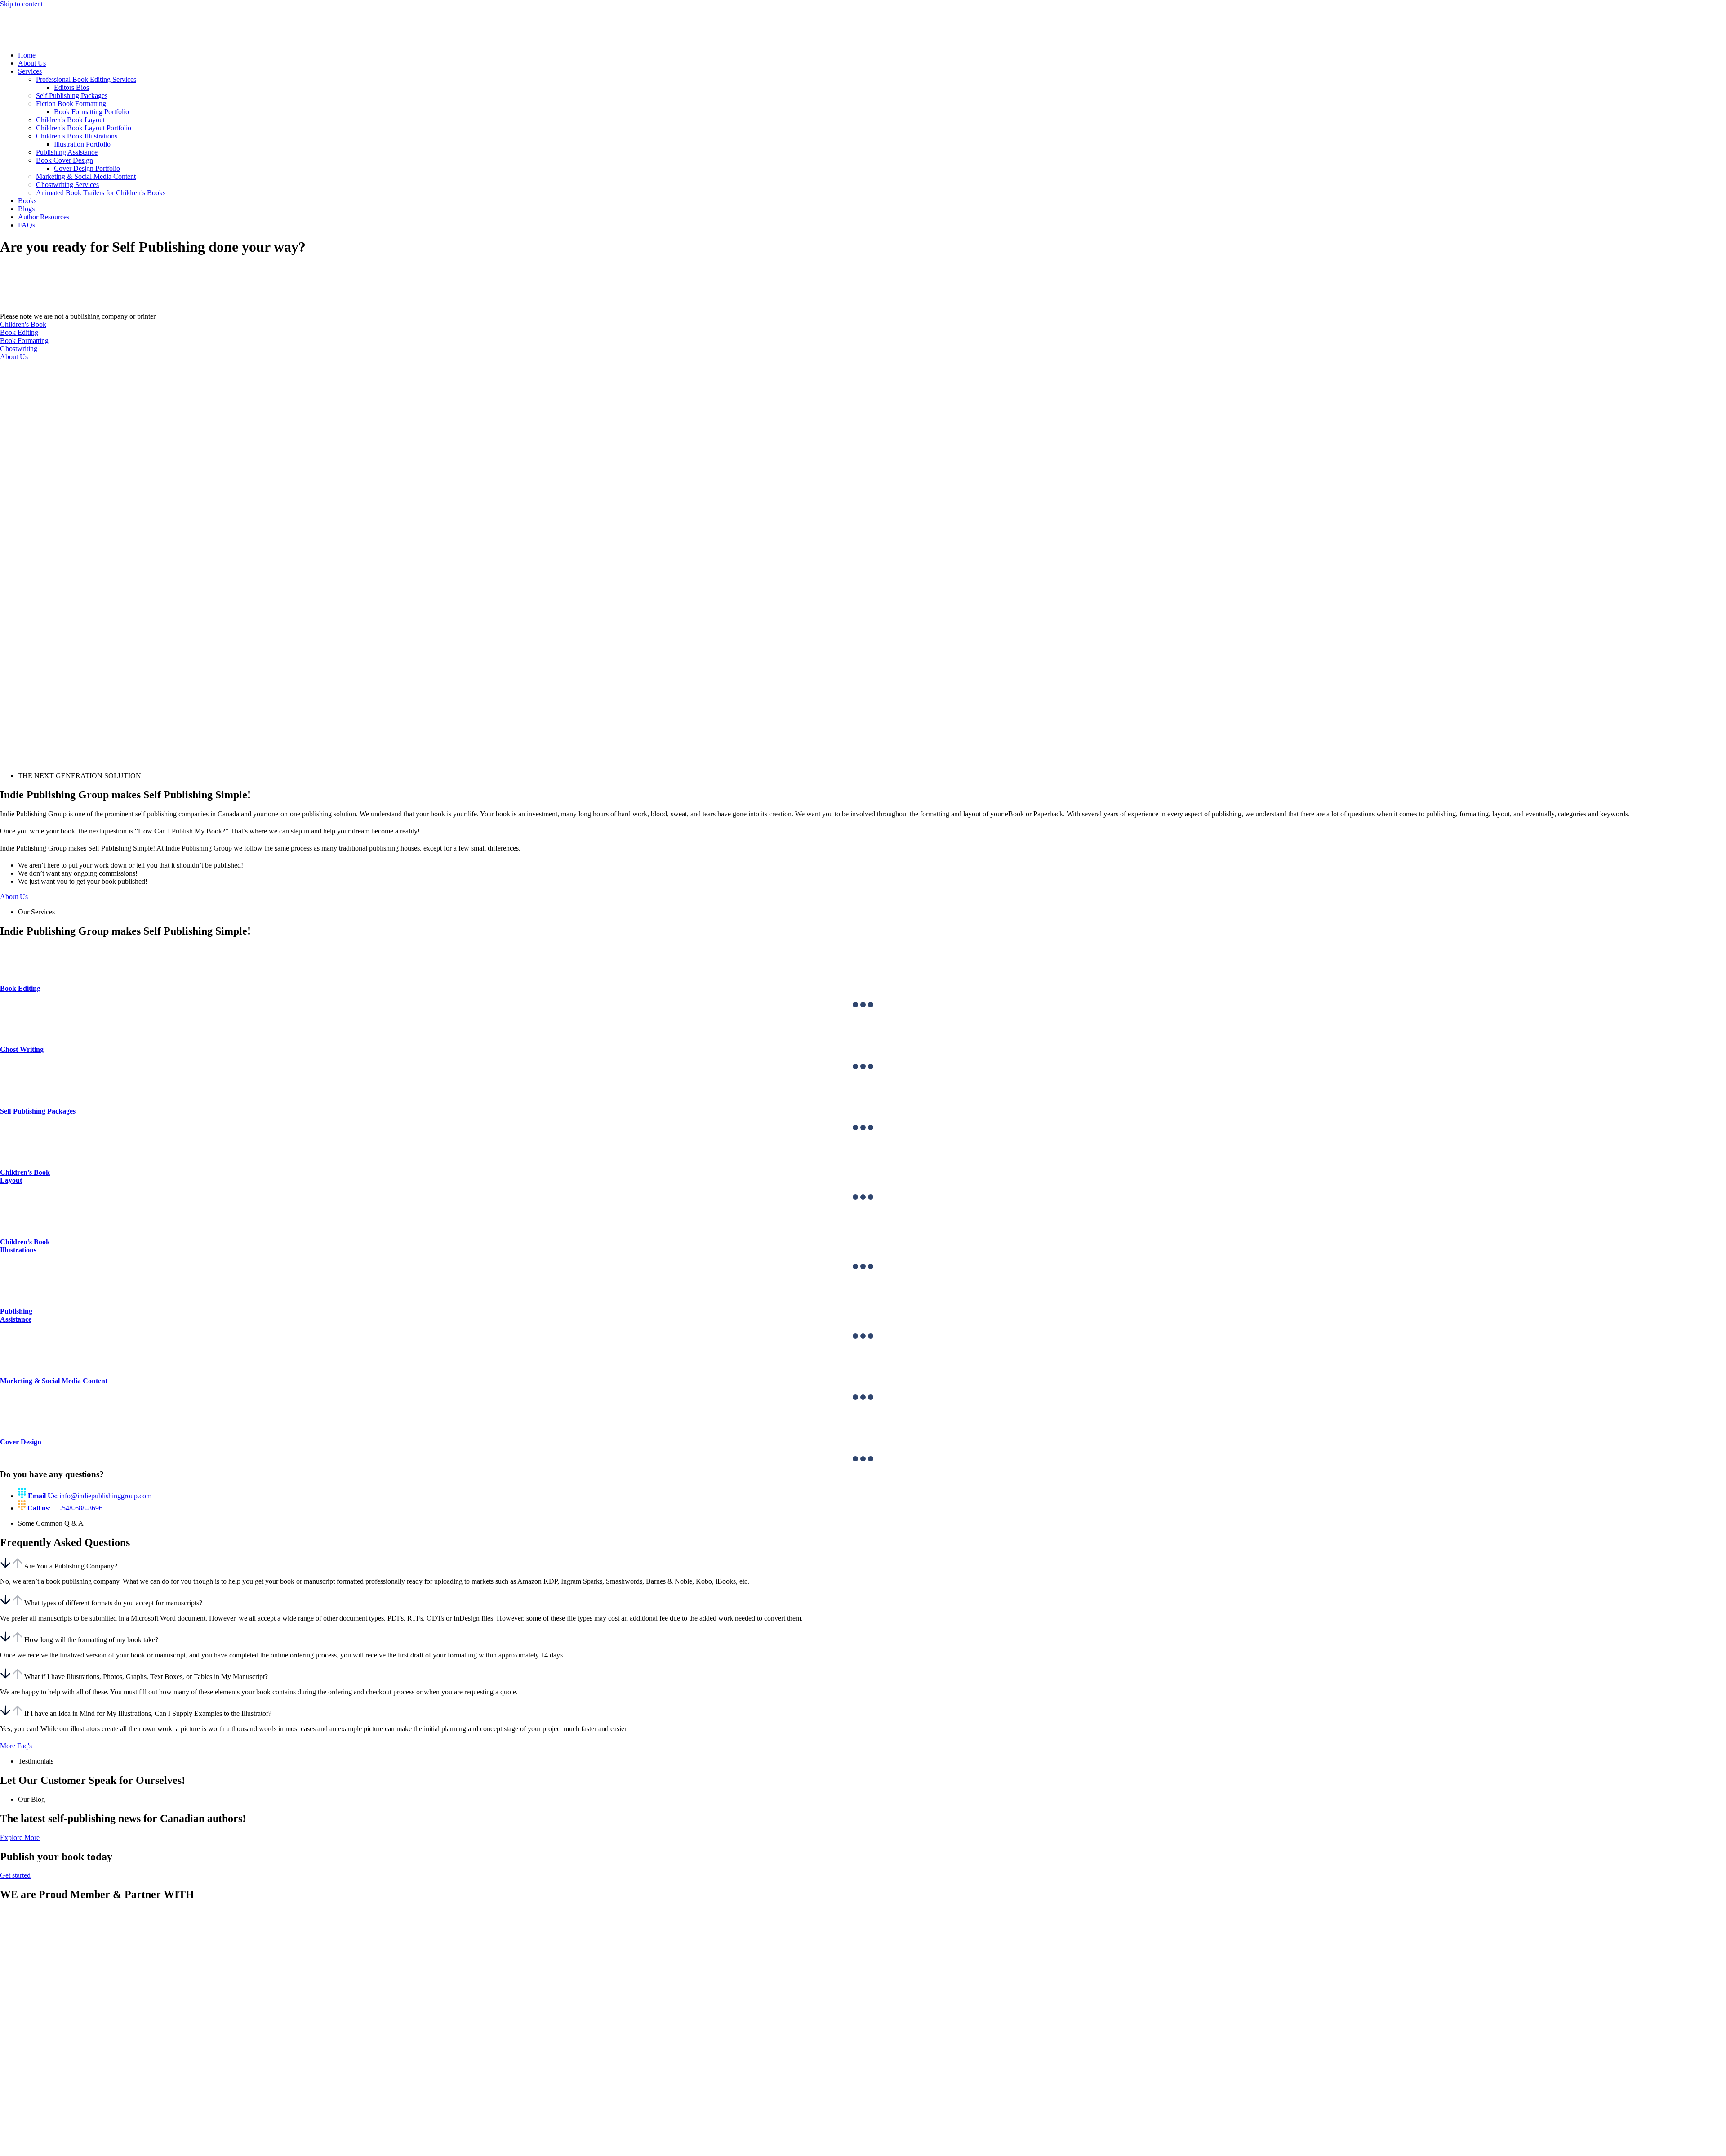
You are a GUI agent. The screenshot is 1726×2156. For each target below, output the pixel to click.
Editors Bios (71, 87)
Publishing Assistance (67, 152)
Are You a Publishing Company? (71, 1566)
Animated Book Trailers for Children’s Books (101, 193)
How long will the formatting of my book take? (91, 1640)
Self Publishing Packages (72, 96)
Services (30, 71)
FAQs (27, 225)
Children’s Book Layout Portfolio (84, 128)
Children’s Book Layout (70, 120)
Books (27, 201)
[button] (863, 1564)
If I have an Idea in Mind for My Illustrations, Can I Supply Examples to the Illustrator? (148, 1713)
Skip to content (21, 4)
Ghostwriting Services (67, 185)
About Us (32, 63)
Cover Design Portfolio (87, 168)
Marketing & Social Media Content (86, 176)
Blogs (26, 209)
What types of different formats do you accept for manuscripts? (113, 1603)
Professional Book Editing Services (86, 79)
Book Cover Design (65, 160)
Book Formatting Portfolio (91, 112)
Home (27, 55)
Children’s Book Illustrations (77, 136)
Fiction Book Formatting (71, 104)
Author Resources (44, 217)
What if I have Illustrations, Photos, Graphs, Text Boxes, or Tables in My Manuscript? (146, 1677)
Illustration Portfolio (82, 144)
